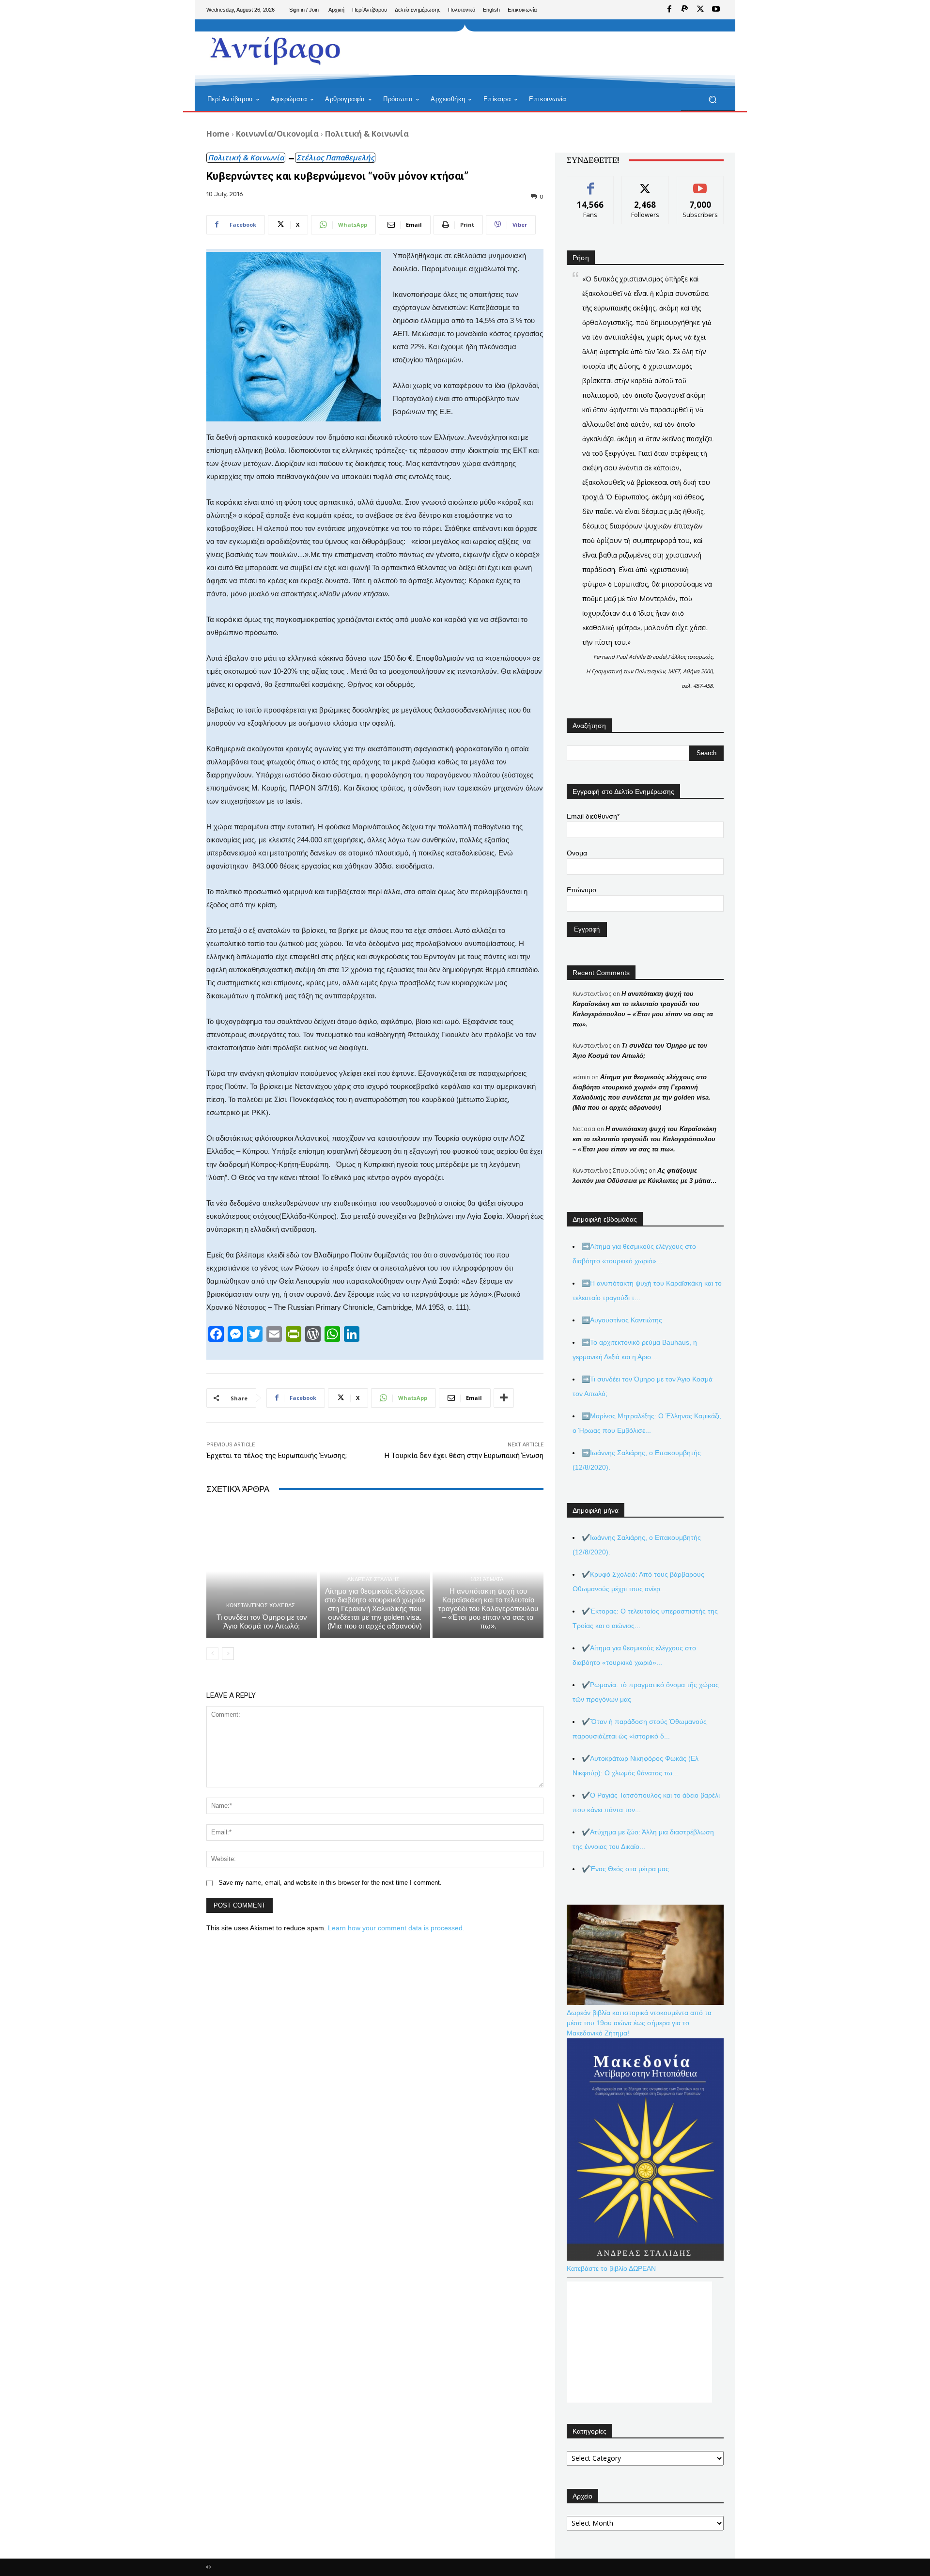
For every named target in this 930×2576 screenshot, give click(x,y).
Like (591, 183)
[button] (712, 100)
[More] (504, 1398)
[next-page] (228, 1654)
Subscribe (700, 183)
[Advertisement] (545, 53)
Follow (645, 183)
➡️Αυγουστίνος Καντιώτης (622, 1320)
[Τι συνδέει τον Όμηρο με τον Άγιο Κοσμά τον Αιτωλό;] (262, 1571)
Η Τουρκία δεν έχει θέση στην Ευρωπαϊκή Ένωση (464, 1456)
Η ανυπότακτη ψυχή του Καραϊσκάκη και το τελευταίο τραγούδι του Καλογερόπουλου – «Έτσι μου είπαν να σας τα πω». (488, 1608)
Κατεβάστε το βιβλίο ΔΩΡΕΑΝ (611, 2268)
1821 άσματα (487, 1579)
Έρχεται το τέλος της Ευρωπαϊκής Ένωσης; (277, 1456)
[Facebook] (669, 10)
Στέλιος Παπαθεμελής (335, 157)
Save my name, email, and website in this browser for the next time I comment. (330, 1883)
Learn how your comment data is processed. (396, 1928)
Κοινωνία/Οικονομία (277, 134)
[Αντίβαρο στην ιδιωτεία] (276, 49)
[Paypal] (685, 10)
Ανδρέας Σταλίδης (373, 1579)
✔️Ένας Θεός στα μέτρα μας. (626, 1869)
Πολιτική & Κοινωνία (367, 134)
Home (218, 134)
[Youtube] (716, 10)
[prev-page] (212, 1654)
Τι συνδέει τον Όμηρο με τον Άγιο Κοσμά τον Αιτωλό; (262, 1622)
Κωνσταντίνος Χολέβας (261, 1606)
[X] (700, 10)
